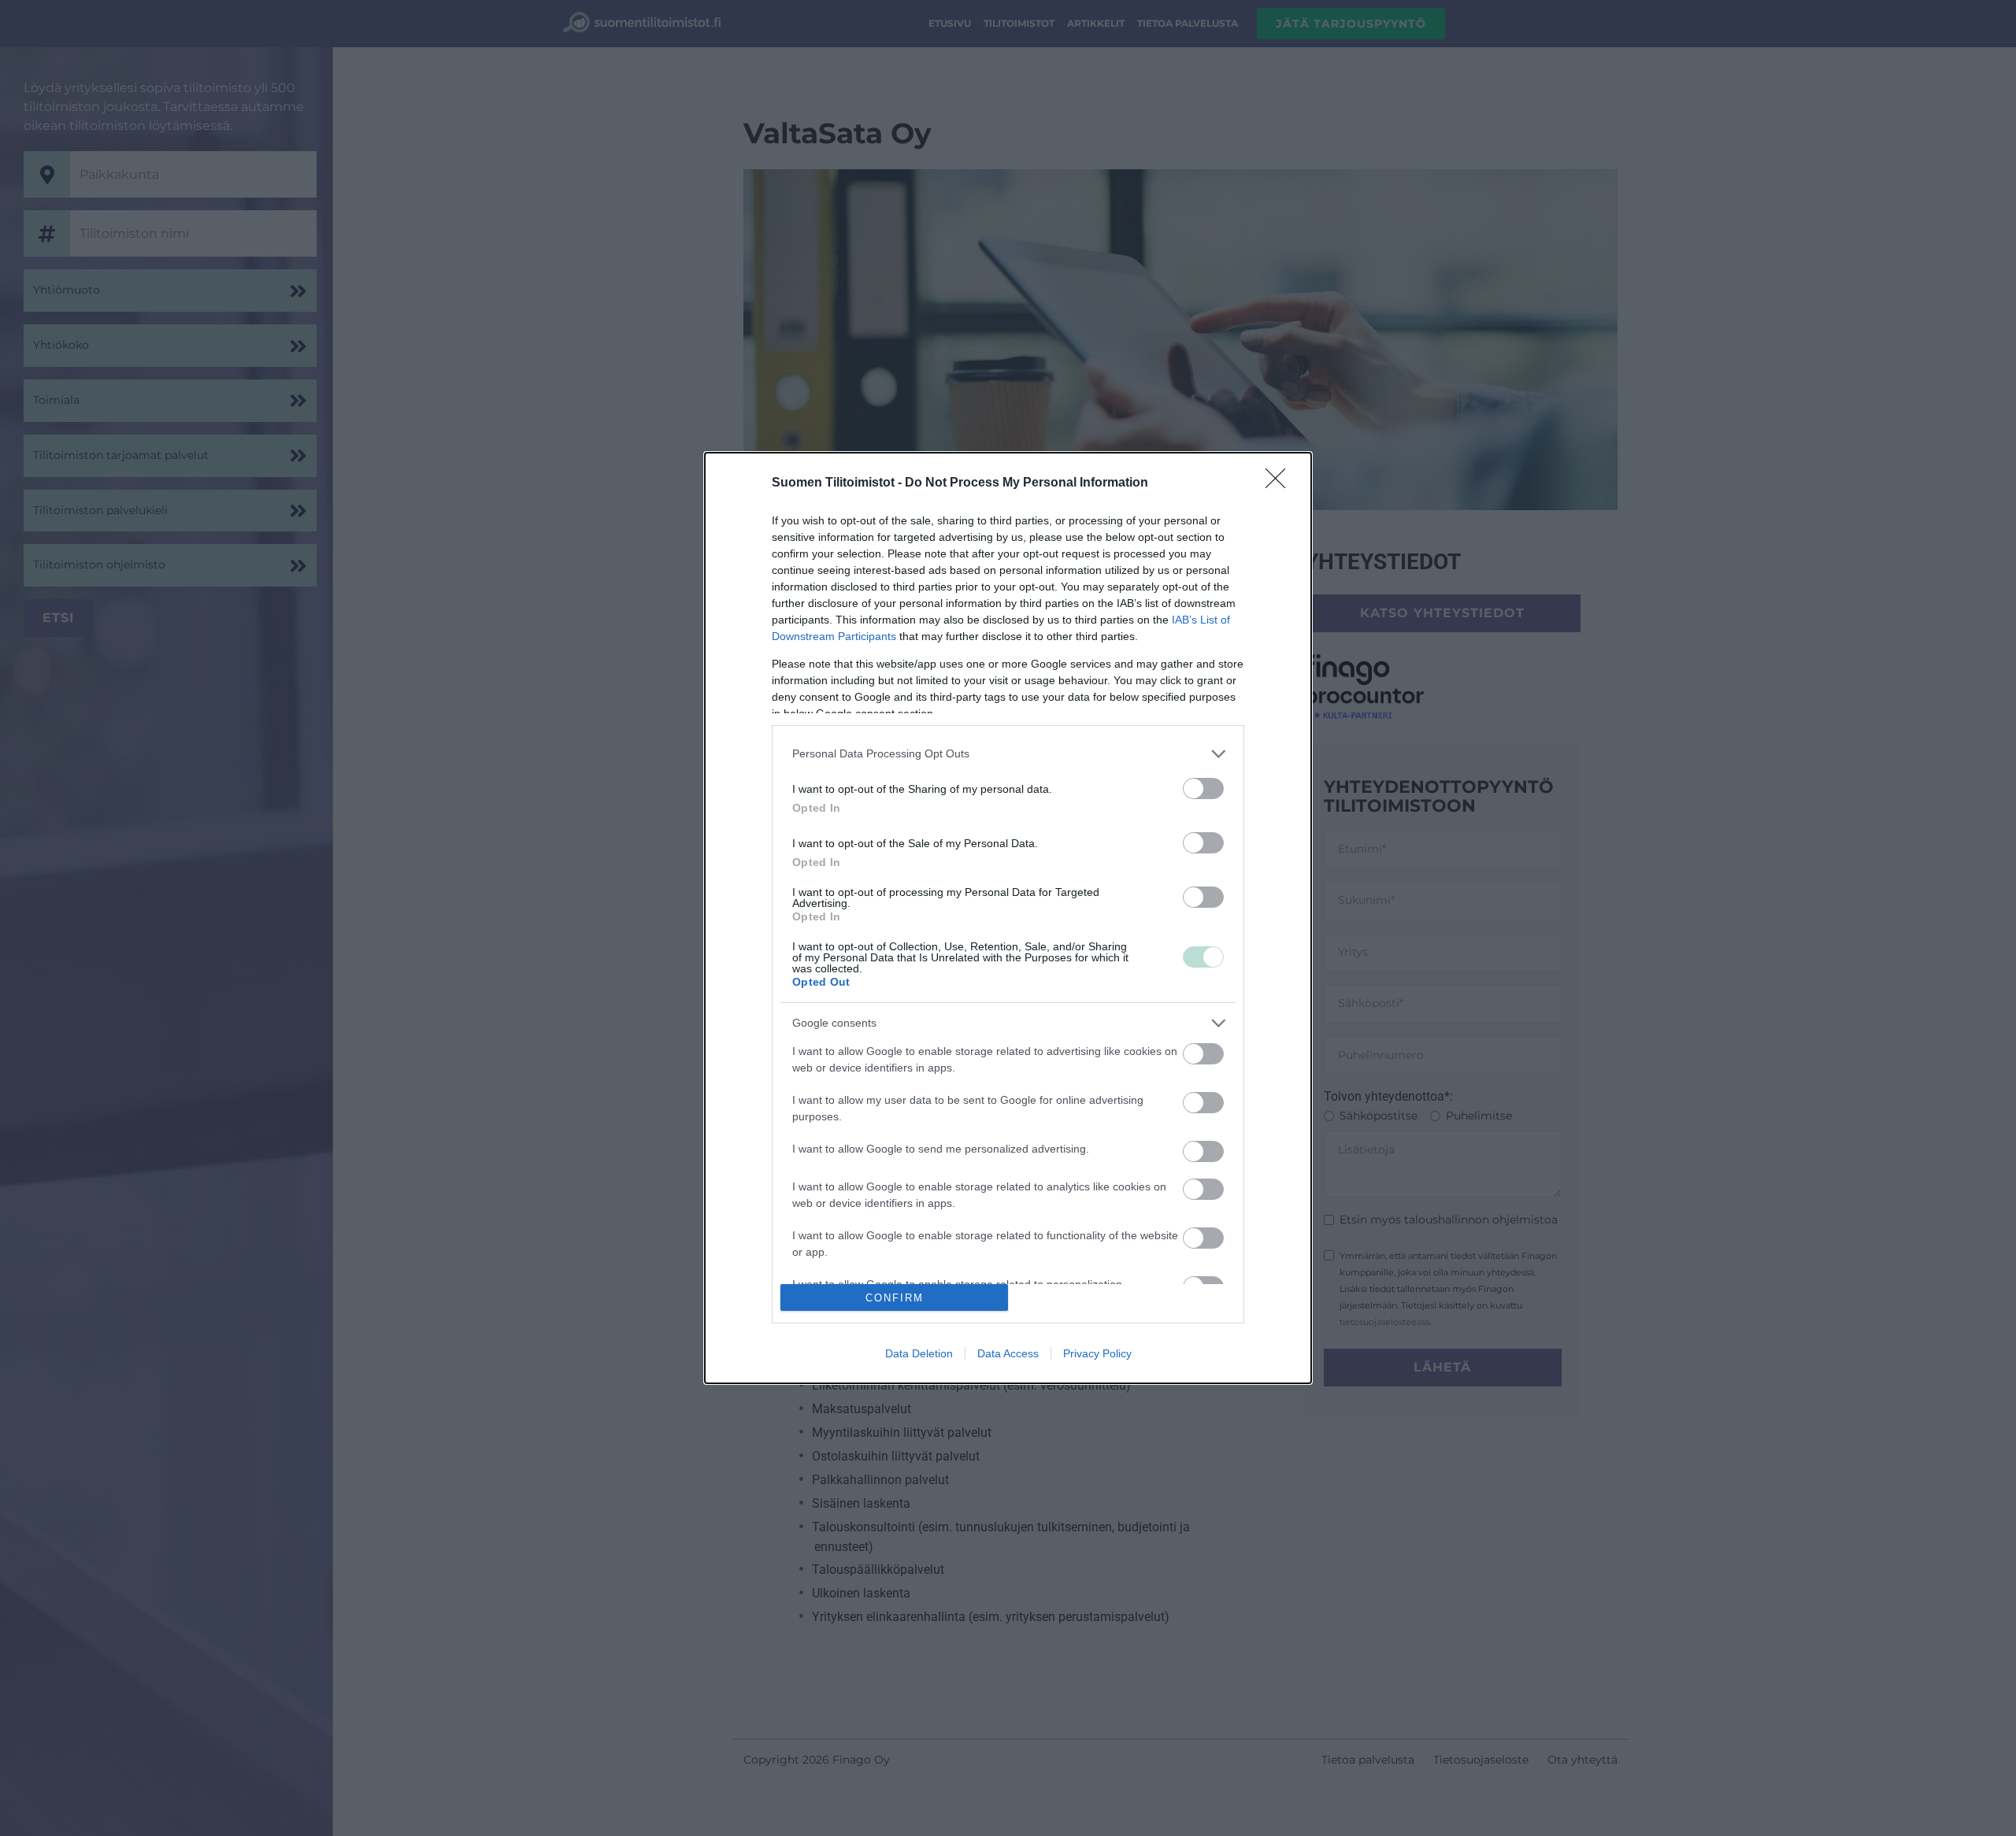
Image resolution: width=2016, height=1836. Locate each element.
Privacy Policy (1097, 1353)
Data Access (1008, 1353)
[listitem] (1008, 754)
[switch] (1203, 788)
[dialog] (1008, 918)
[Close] (1280, 483)
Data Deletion (919, 1353)
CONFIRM (895, 1298)
